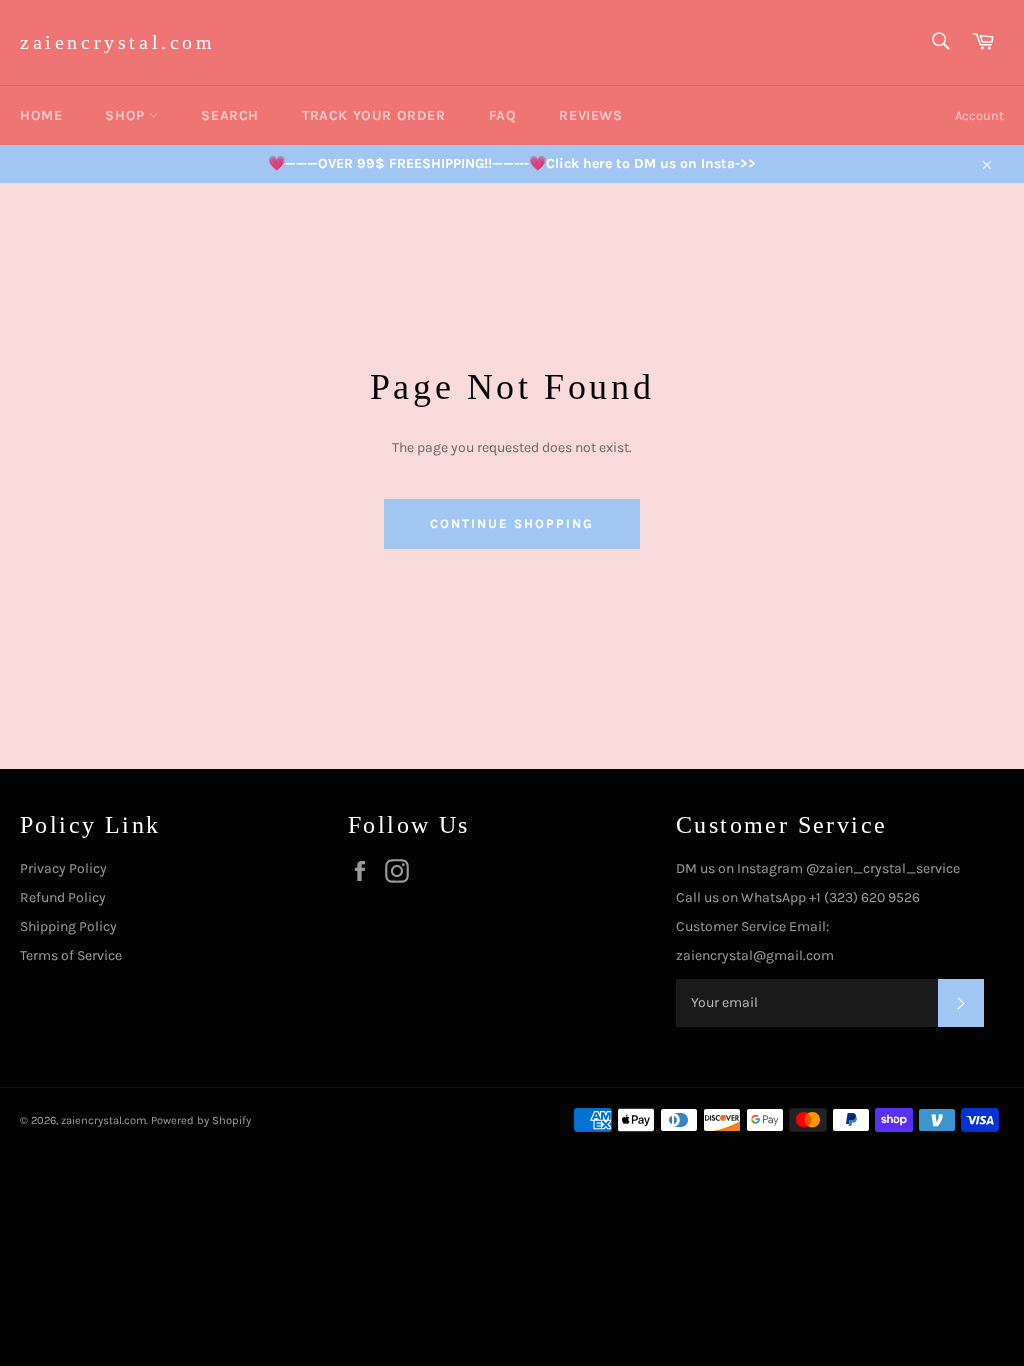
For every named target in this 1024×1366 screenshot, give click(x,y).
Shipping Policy (68, 926)
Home (41, 115)
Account (979, 115)
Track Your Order (374, 115)
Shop (127, 115)
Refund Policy (63, 897)
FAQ (503, 115)
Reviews (590, 115)
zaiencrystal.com (118, 42)
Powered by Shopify (201, 1120)
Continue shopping (511, 523)
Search (230, 115)
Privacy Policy (63, 868)
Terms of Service (71, 955)
